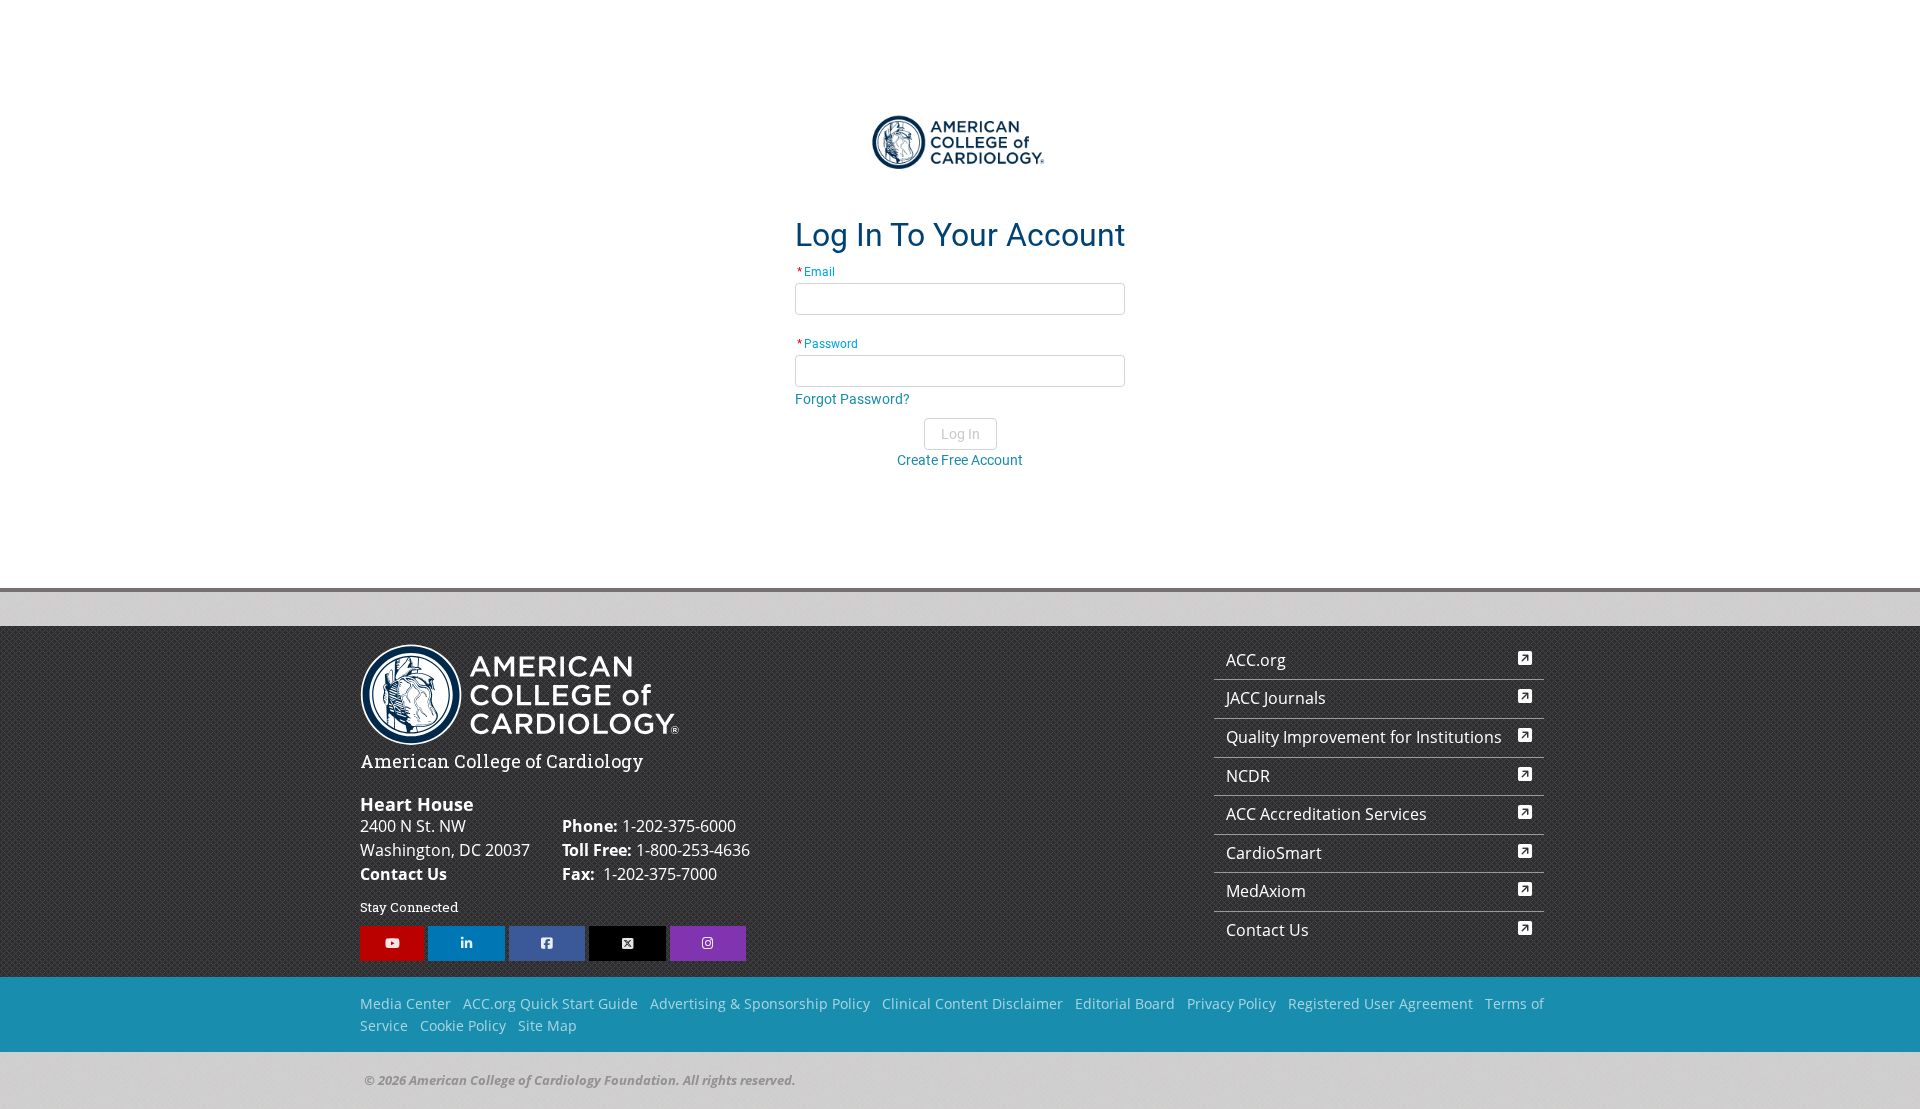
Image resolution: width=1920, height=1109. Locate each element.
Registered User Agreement (1380, 1003)
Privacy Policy (1231, 1003)
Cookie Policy (463, 1025)
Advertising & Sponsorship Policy (760, 1003)
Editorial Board (1125, 1003)
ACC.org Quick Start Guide (550, 1003)
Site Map (547, 1025)
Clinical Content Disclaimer (972, 1003)
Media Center (405, 1003)
